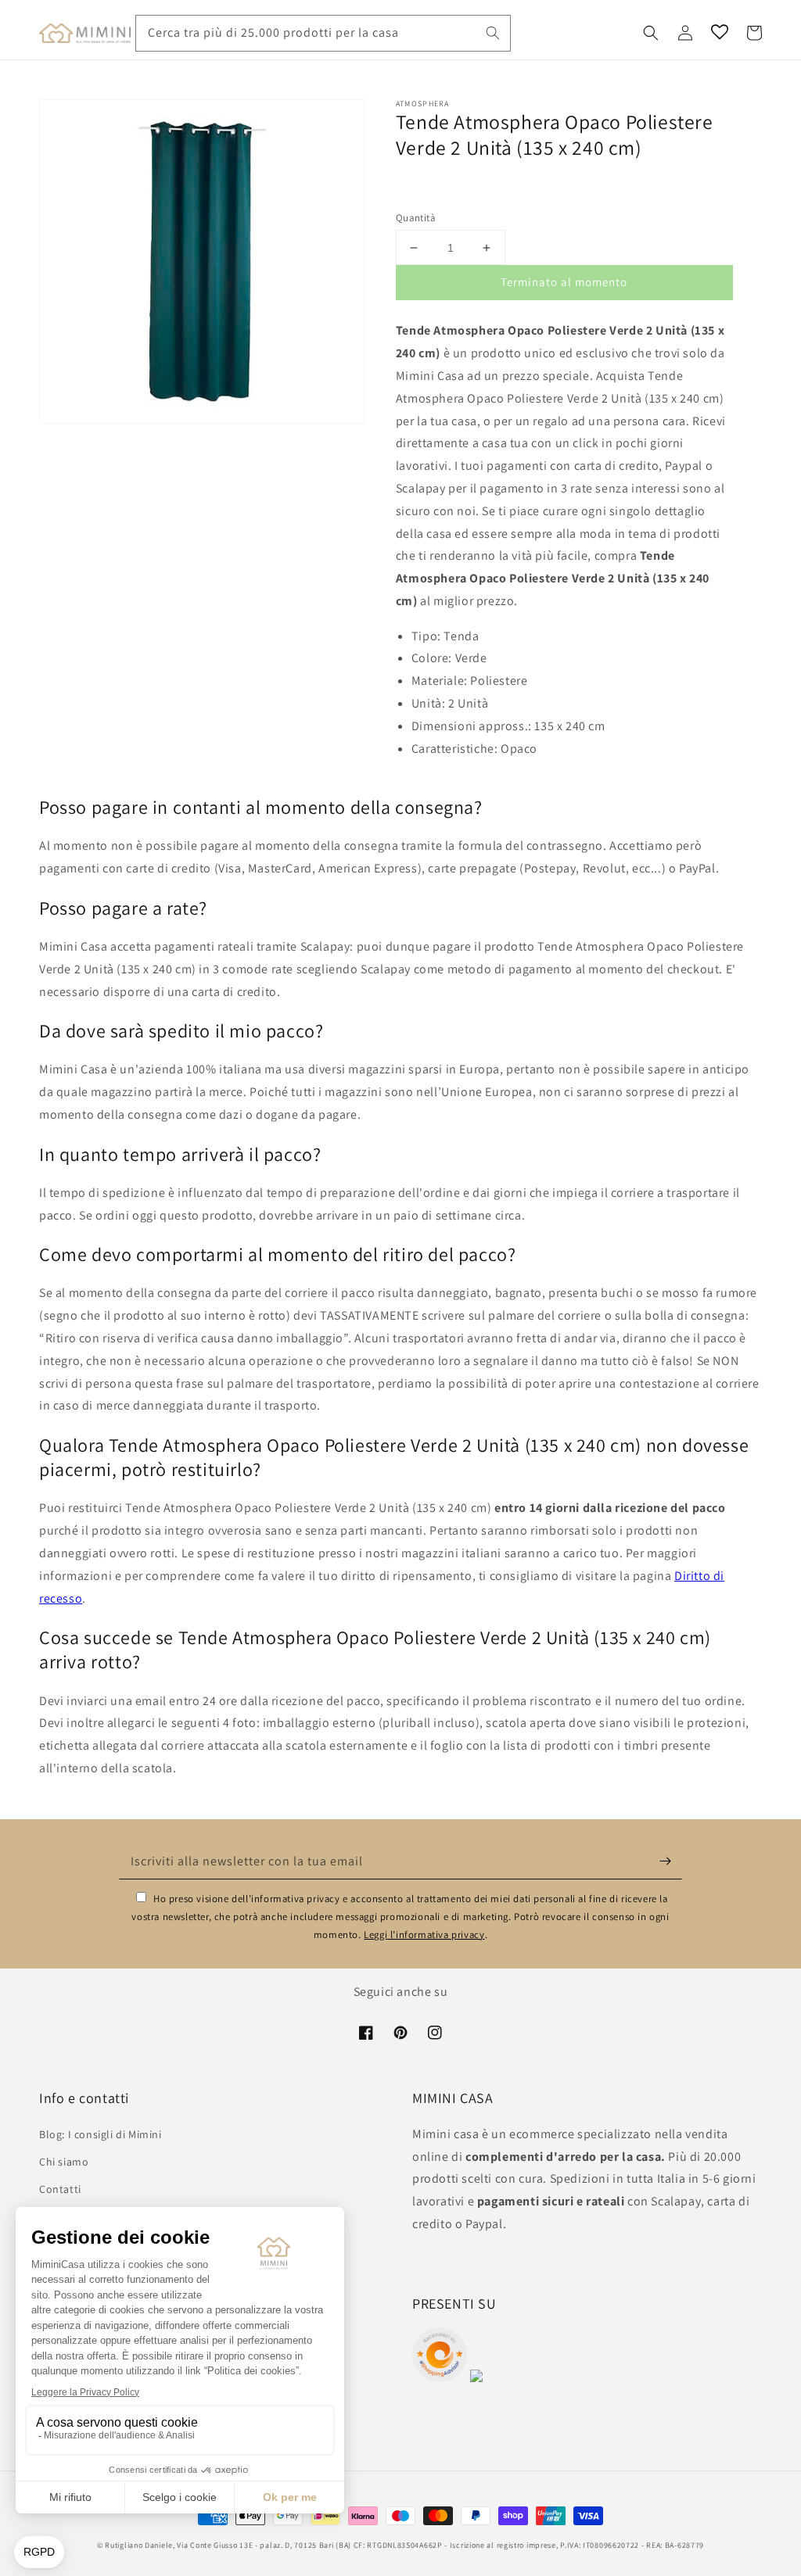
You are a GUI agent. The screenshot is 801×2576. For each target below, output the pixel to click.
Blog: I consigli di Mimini (101, 2134)
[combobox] (323, 33)
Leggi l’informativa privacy (424, 1935)
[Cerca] (493, 33)
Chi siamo (64, 2162)
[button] (651, 33)
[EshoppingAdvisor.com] (440, 2378)
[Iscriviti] (665, 1861)
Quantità (416, 218)
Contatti (60, 2189)
